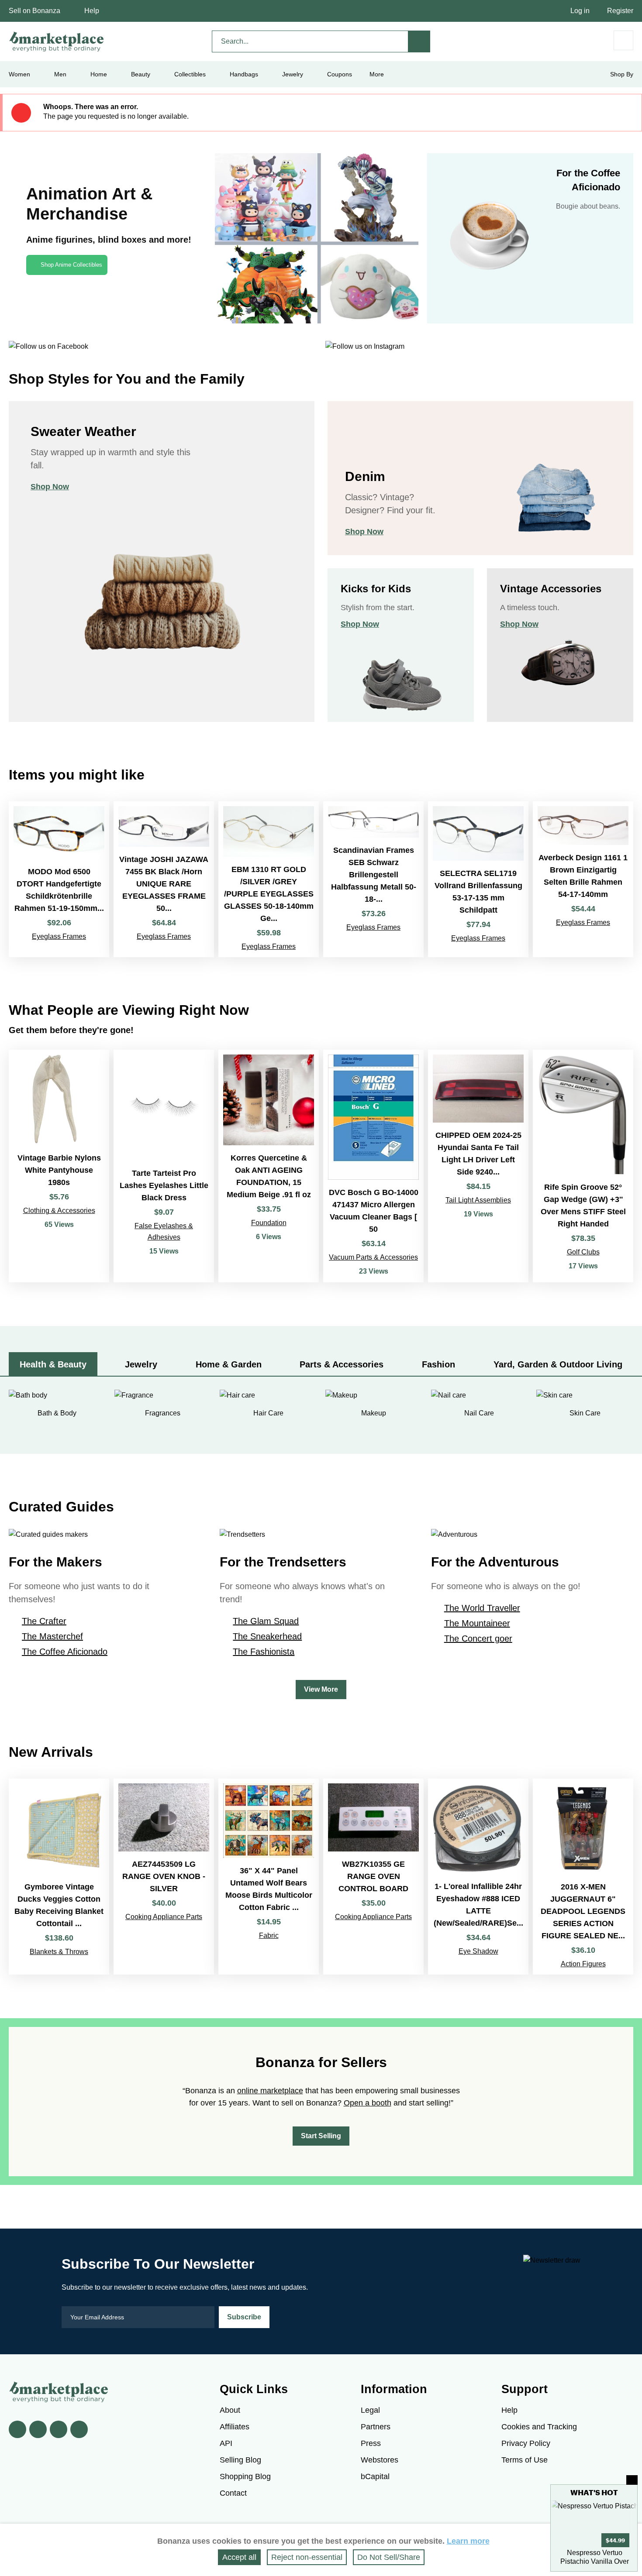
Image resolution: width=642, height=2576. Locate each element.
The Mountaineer (477, 1623)
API (226, 2443)
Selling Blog (240, 2460)
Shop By (622, 74)
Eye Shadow (478, 1951)
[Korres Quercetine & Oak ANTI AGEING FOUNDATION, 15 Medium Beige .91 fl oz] (269, 1166)
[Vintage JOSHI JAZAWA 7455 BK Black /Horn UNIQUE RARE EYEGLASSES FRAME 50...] (164, 879)
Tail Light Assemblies (478, 1200)
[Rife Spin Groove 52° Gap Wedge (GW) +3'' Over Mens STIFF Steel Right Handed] (583, 1166)
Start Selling (321, 2136)
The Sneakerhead (267, 1636)
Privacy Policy (526, 2443)
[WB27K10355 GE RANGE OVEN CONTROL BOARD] (373, 1877)
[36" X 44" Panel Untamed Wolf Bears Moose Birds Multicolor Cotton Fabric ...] (269, 1877)
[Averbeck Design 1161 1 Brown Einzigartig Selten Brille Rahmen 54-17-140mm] (583, 879)
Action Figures (583, 1964)
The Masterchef (52, 1636)
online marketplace (270, 2091)
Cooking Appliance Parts (164, 1917)
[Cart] (623, 40)
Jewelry (293, 74)
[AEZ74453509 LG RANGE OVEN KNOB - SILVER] (164, 1877)
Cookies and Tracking (539, 2427)
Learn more (468, 2541)
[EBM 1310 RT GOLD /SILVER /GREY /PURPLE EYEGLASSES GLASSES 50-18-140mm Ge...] (269, 879)
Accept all (239, 2557)
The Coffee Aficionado (65, 1652)
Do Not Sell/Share (389, 2557)
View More (321, 1689)
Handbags (244, 74)
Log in (580, 11)
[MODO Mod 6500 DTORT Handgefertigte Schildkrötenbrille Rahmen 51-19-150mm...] (59, 879)
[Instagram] (79, 2429)
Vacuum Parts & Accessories (373, 1257)
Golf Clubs (583, 1252)
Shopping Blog (245, 2476)
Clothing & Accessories (59, 1211)
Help (92, 11)
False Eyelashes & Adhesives (164, 1231)
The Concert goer (478, 1638)
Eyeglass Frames (59, 936)
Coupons (340, 74)
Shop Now (50, 487)
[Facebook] (17, 2429)
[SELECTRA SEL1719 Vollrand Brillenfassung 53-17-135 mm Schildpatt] (478, 879)
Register (620, 11)
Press (371, 2443)
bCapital (375, 2476)
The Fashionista (264, 1652)
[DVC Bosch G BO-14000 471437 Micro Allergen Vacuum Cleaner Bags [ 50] (373, 1166)
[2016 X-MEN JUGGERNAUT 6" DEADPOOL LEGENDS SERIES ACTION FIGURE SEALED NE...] (583, 1877)
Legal (370, 2410)
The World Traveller (482, 1608)
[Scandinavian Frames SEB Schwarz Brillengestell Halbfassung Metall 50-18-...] (373, 879)
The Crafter (44, 1621)
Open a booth (368, 2103)
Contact (233, 2493)
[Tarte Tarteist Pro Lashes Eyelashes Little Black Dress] (164, 1166)
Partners (376, 2427)
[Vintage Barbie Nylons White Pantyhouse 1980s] (59, 1166)
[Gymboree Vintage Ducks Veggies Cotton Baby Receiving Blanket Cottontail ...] (59, 1877)
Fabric (269, 1935)
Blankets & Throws (59, 1952)
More (377, 74)
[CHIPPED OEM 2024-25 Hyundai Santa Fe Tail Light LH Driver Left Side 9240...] (478, 1166)
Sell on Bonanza (35, 11)
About (230, 2410)
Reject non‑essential (307, 2557)
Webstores (380, 2460)
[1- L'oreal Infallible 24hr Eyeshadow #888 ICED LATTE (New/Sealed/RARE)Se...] (478, 1877)
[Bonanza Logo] (57, 41)
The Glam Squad (266, 1621)
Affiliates (235, 2427)
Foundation (269, 1223)
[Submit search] (419, 41)
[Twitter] (38, 2429)
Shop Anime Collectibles (71, 265)
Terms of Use (525, 2460)
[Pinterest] (59, 2429)
